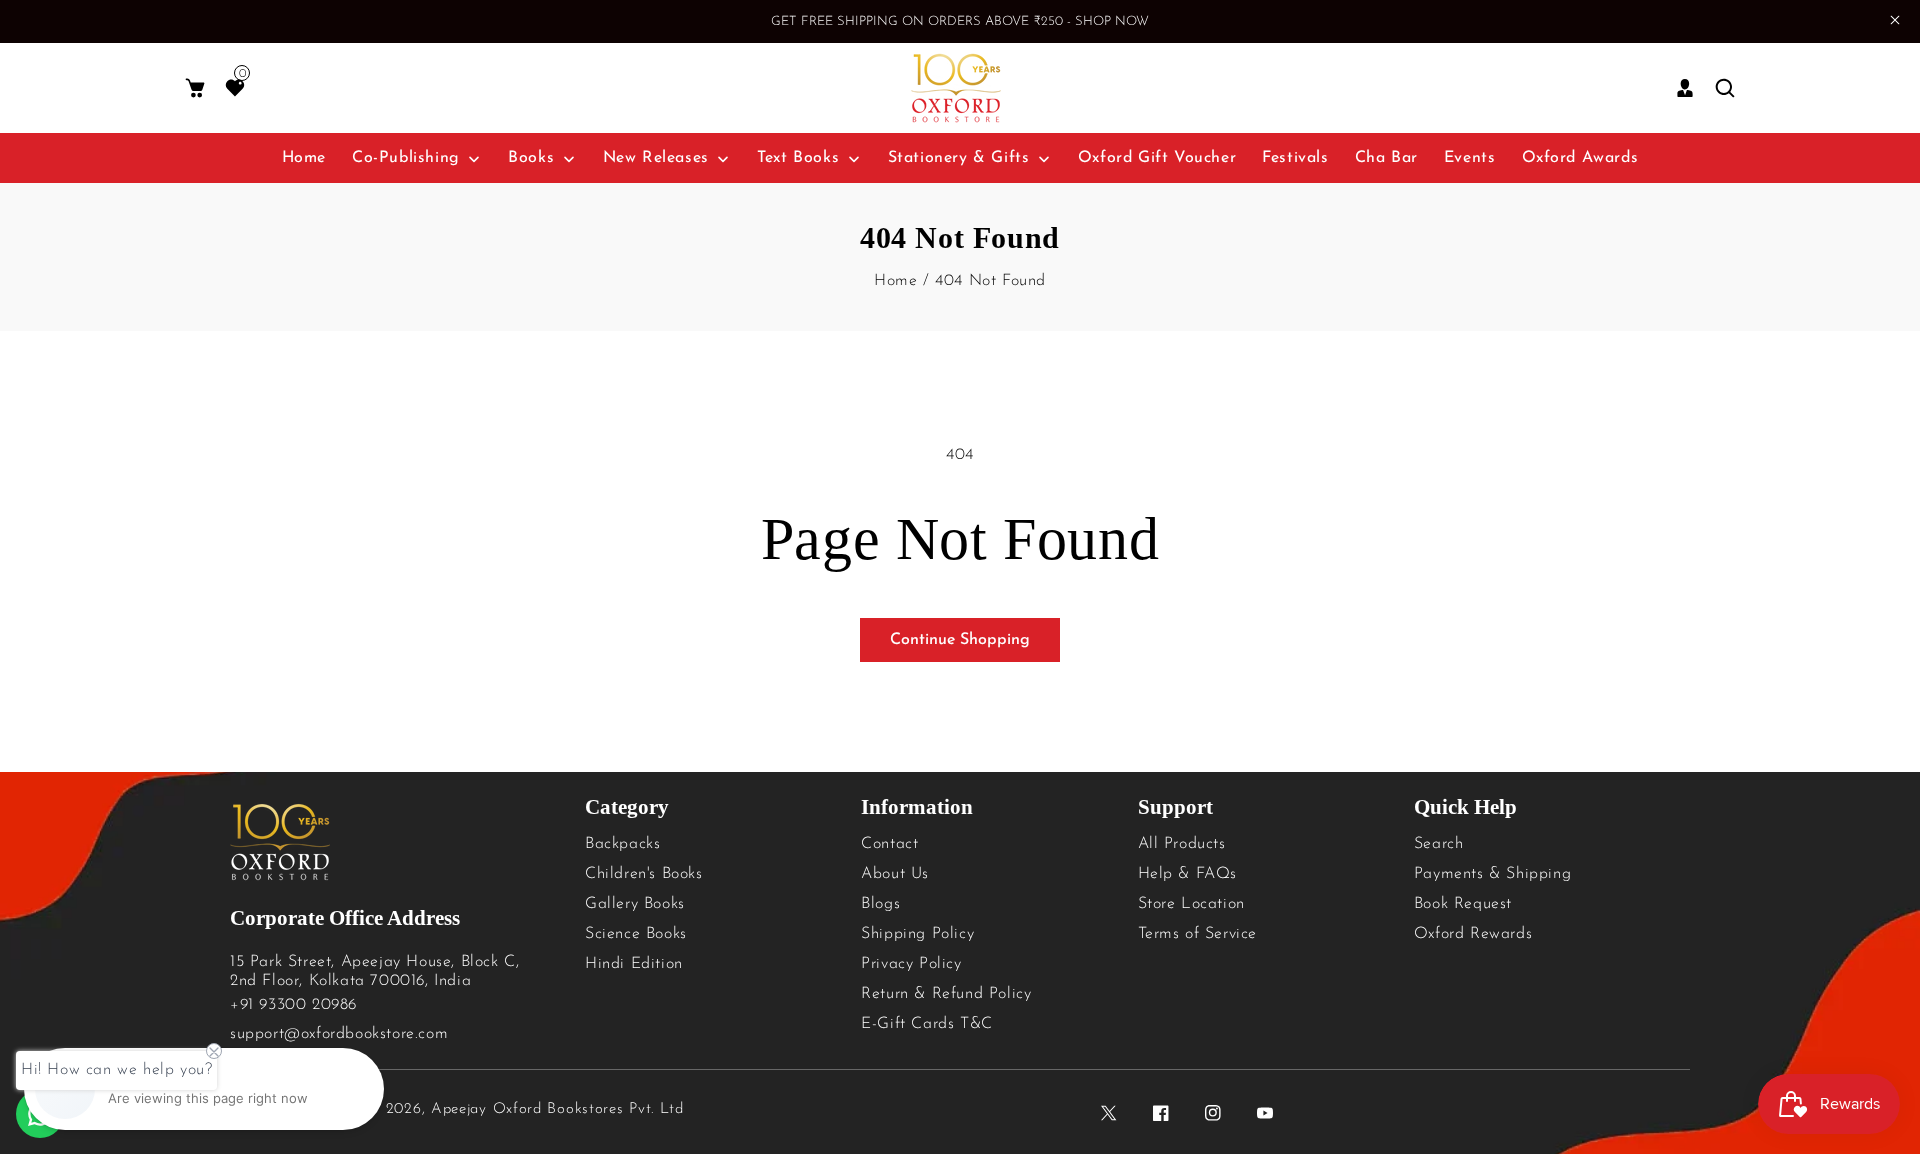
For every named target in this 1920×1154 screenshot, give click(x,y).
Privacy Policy (911, 964)
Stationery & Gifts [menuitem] (959, 158)
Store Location (1191, 904)
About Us (895, 874)
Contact (889, 844)
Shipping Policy (917, 934)
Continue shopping (960, 640)
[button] (195, 88)
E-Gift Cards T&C (927, 1024)
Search (1439, 844)
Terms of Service (1198, 934)
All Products (1182, 844)
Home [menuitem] (304, 158)
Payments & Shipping (1492, 874)
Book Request (1463, 904)
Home (895, 281)
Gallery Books (635, 904)
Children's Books (644, 874)
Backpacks (622, 844)
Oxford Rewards (1473, 934)
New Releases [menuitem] (656, 158)
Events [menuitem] (1470, 158)
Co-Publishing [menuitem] (406, 158)
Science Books (636, 934)
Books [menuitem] (531, 158)
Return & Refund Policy (946, 994)
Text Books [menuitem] (798, 158)
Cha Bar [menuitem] (1386, 158)
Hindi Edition (634, 964)
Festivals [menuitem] (1295, 158)
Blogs (880, 904)
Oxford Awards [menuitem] (1580, 158)
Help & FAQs (1188, 874)
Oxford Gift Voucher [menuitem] (1157, 158)
